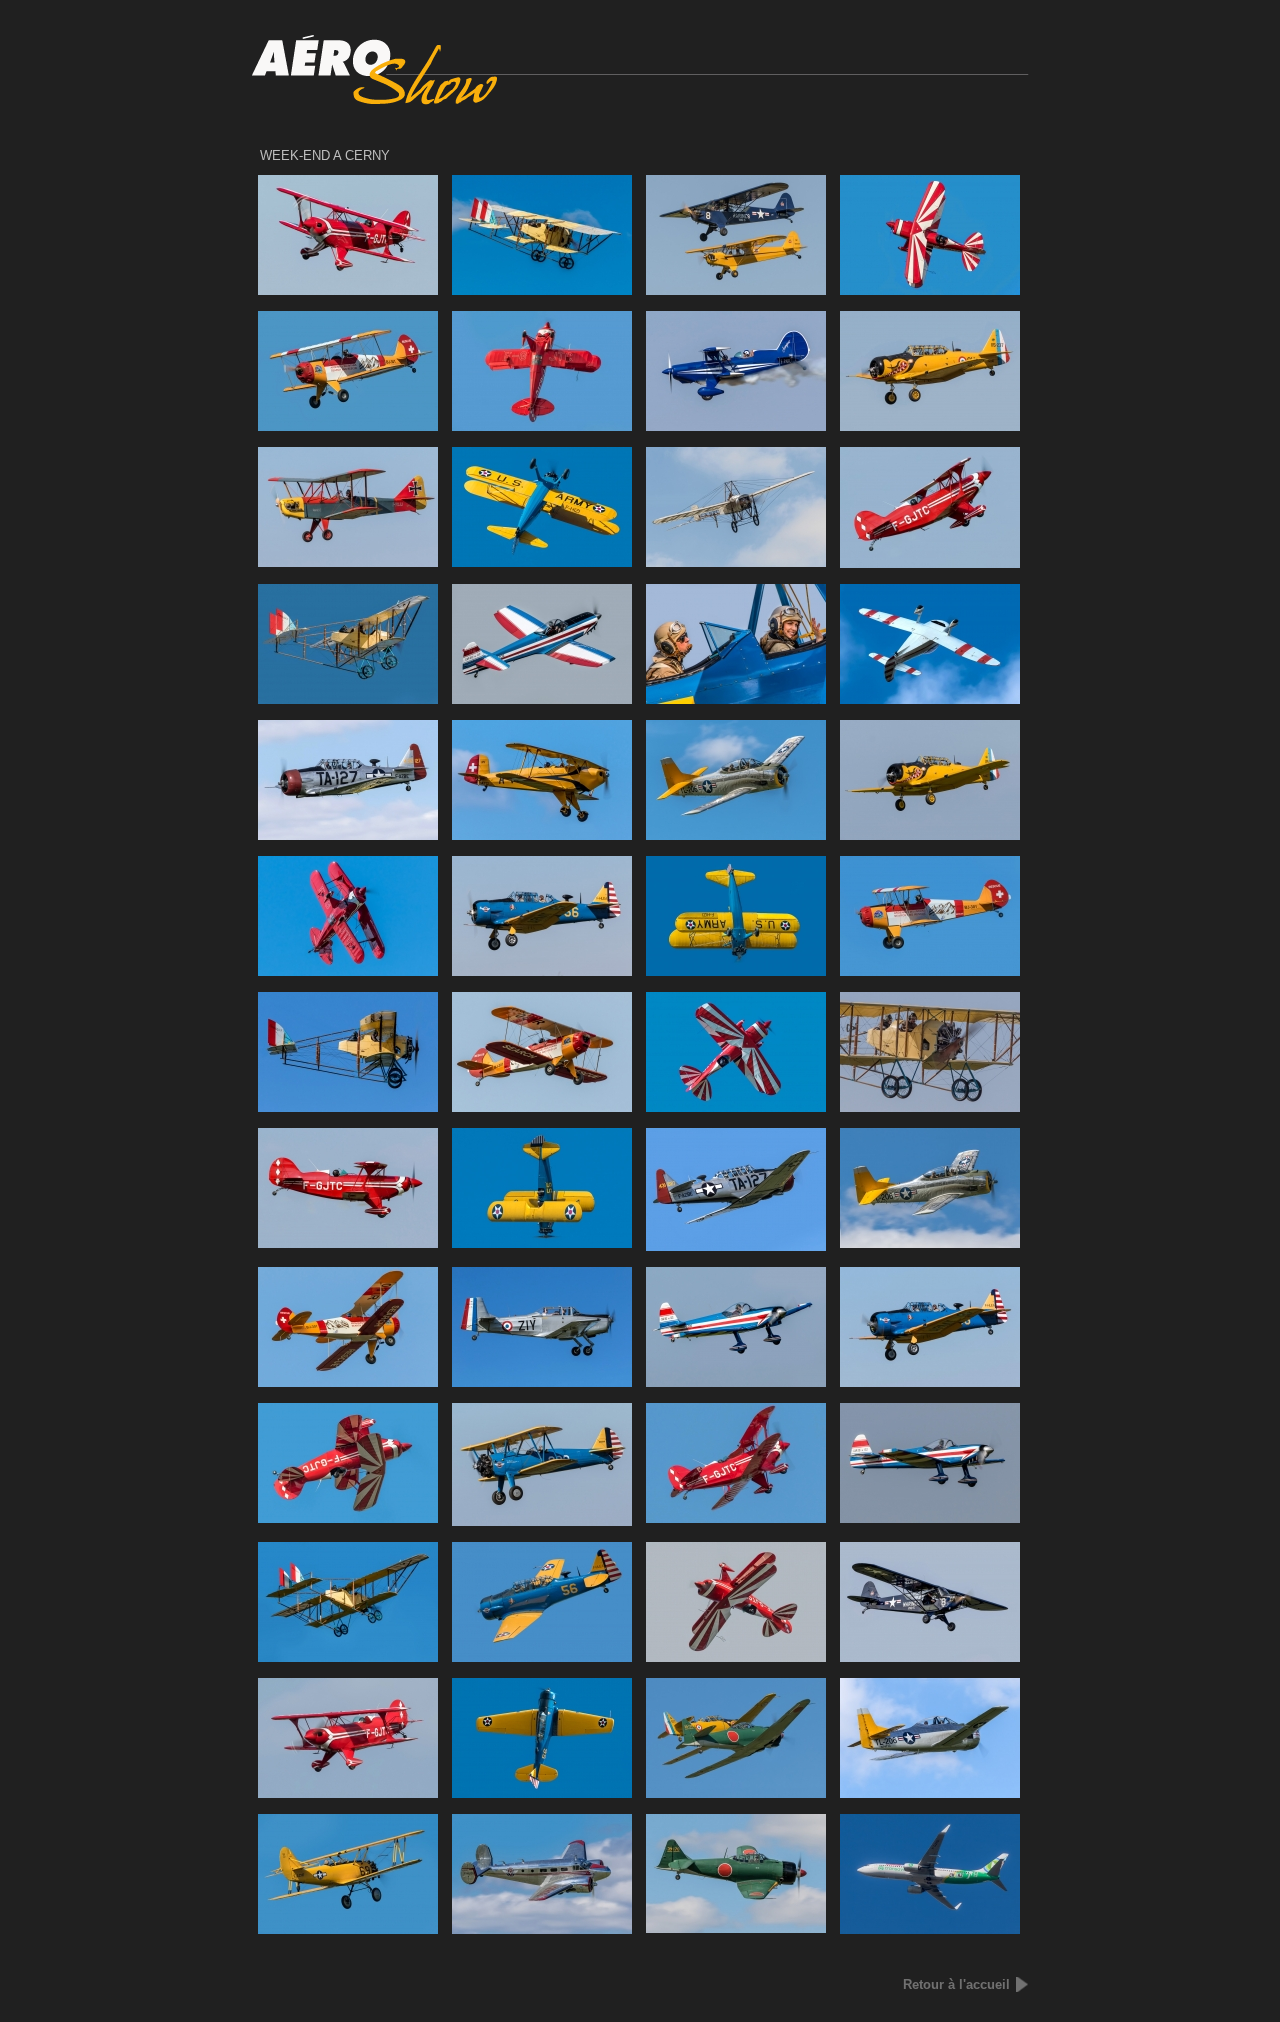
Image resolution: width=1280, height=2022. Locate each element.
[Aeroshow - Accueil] (640, 100)
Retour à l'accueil (956, 1984)
